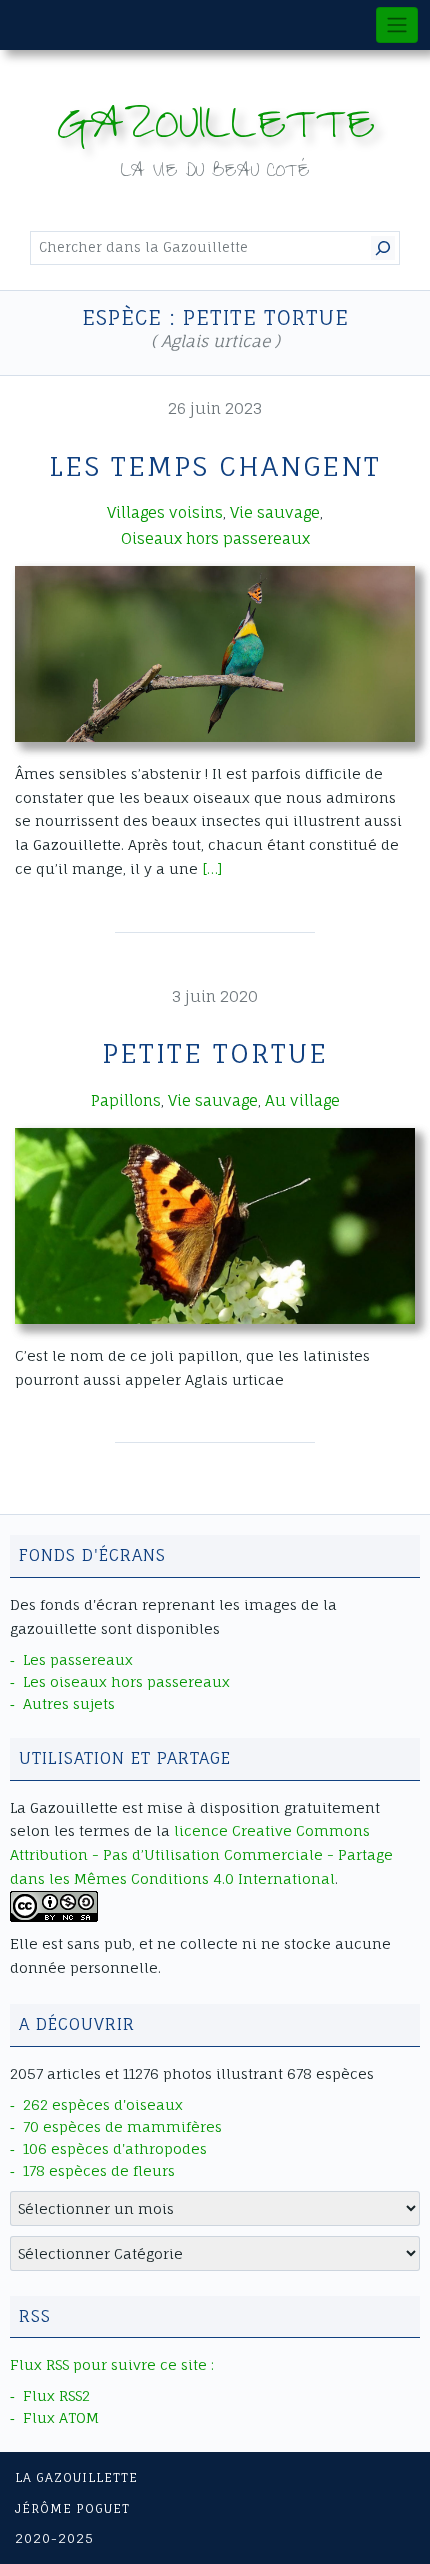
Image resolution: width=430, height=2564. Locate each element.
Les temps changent (215, 466)
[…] (212, 868)
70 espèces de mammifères (122, 2126)
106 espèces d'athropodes (115, 2148)
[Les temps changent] (215, 654)
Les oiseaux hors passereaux (126, 1681)
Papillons (126, 1100)
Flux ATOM (61, 2417)
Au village (302, 1100)
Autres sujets (69, 1703)
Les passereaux (78, 1659)
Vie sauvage (275, 512)
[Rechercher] (383, 248)
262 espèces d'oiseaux (103, 2104)
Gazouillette (215, 130)
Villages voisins (165, 512)
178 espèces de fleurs (99, 2170)
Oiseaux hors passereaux (215, 538)
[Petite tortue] (215, 1225)
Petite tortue (215, 1053)
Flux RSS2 (56, 2395)
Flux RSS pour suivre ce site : (112, 2364)
